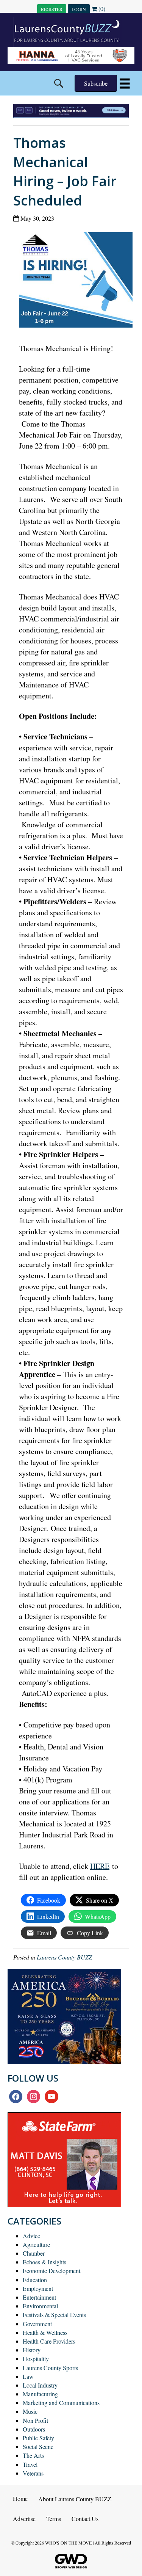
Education (35, 2280)
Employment (38, 2288)
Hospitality (36, 2359)
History (32, 2350)
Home (20, 2498)
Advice (31, 2236)
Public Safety (38, 2438)
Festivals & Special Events (54, 2315)
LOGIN (79, 9)
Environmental (40, 2306)
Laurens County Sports (50, 2368)
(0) (101, 9)
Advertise (24, 2519)
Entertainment (39, 2297)
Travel (30, 2464)
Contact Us (85, 2519)
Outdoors (34, 2429)
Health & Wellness (45, 2332)
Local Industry (40, 2385)
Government (37, 2324)
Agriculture (36, 2244)
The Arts (33, 2455)
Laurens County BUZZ (64, 1957)
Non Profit (35, 2420)
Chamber (34, 2253)
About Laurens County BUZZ (75, 2499)
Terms (54, 2519)
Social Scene (38, 2447)
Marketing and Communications (61, 2403)
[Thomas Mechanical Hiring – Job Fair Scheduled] (79, 282)
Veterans (33, 2473)
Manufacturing (40, 2394)
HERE (100, 1866)
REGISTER (52, 9)
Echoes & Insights (44, 2262)
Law (28, 2376)
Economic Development (51, 2271)
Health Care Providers (49, 2341)
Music (30, 2411)
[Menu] (125, 84)
